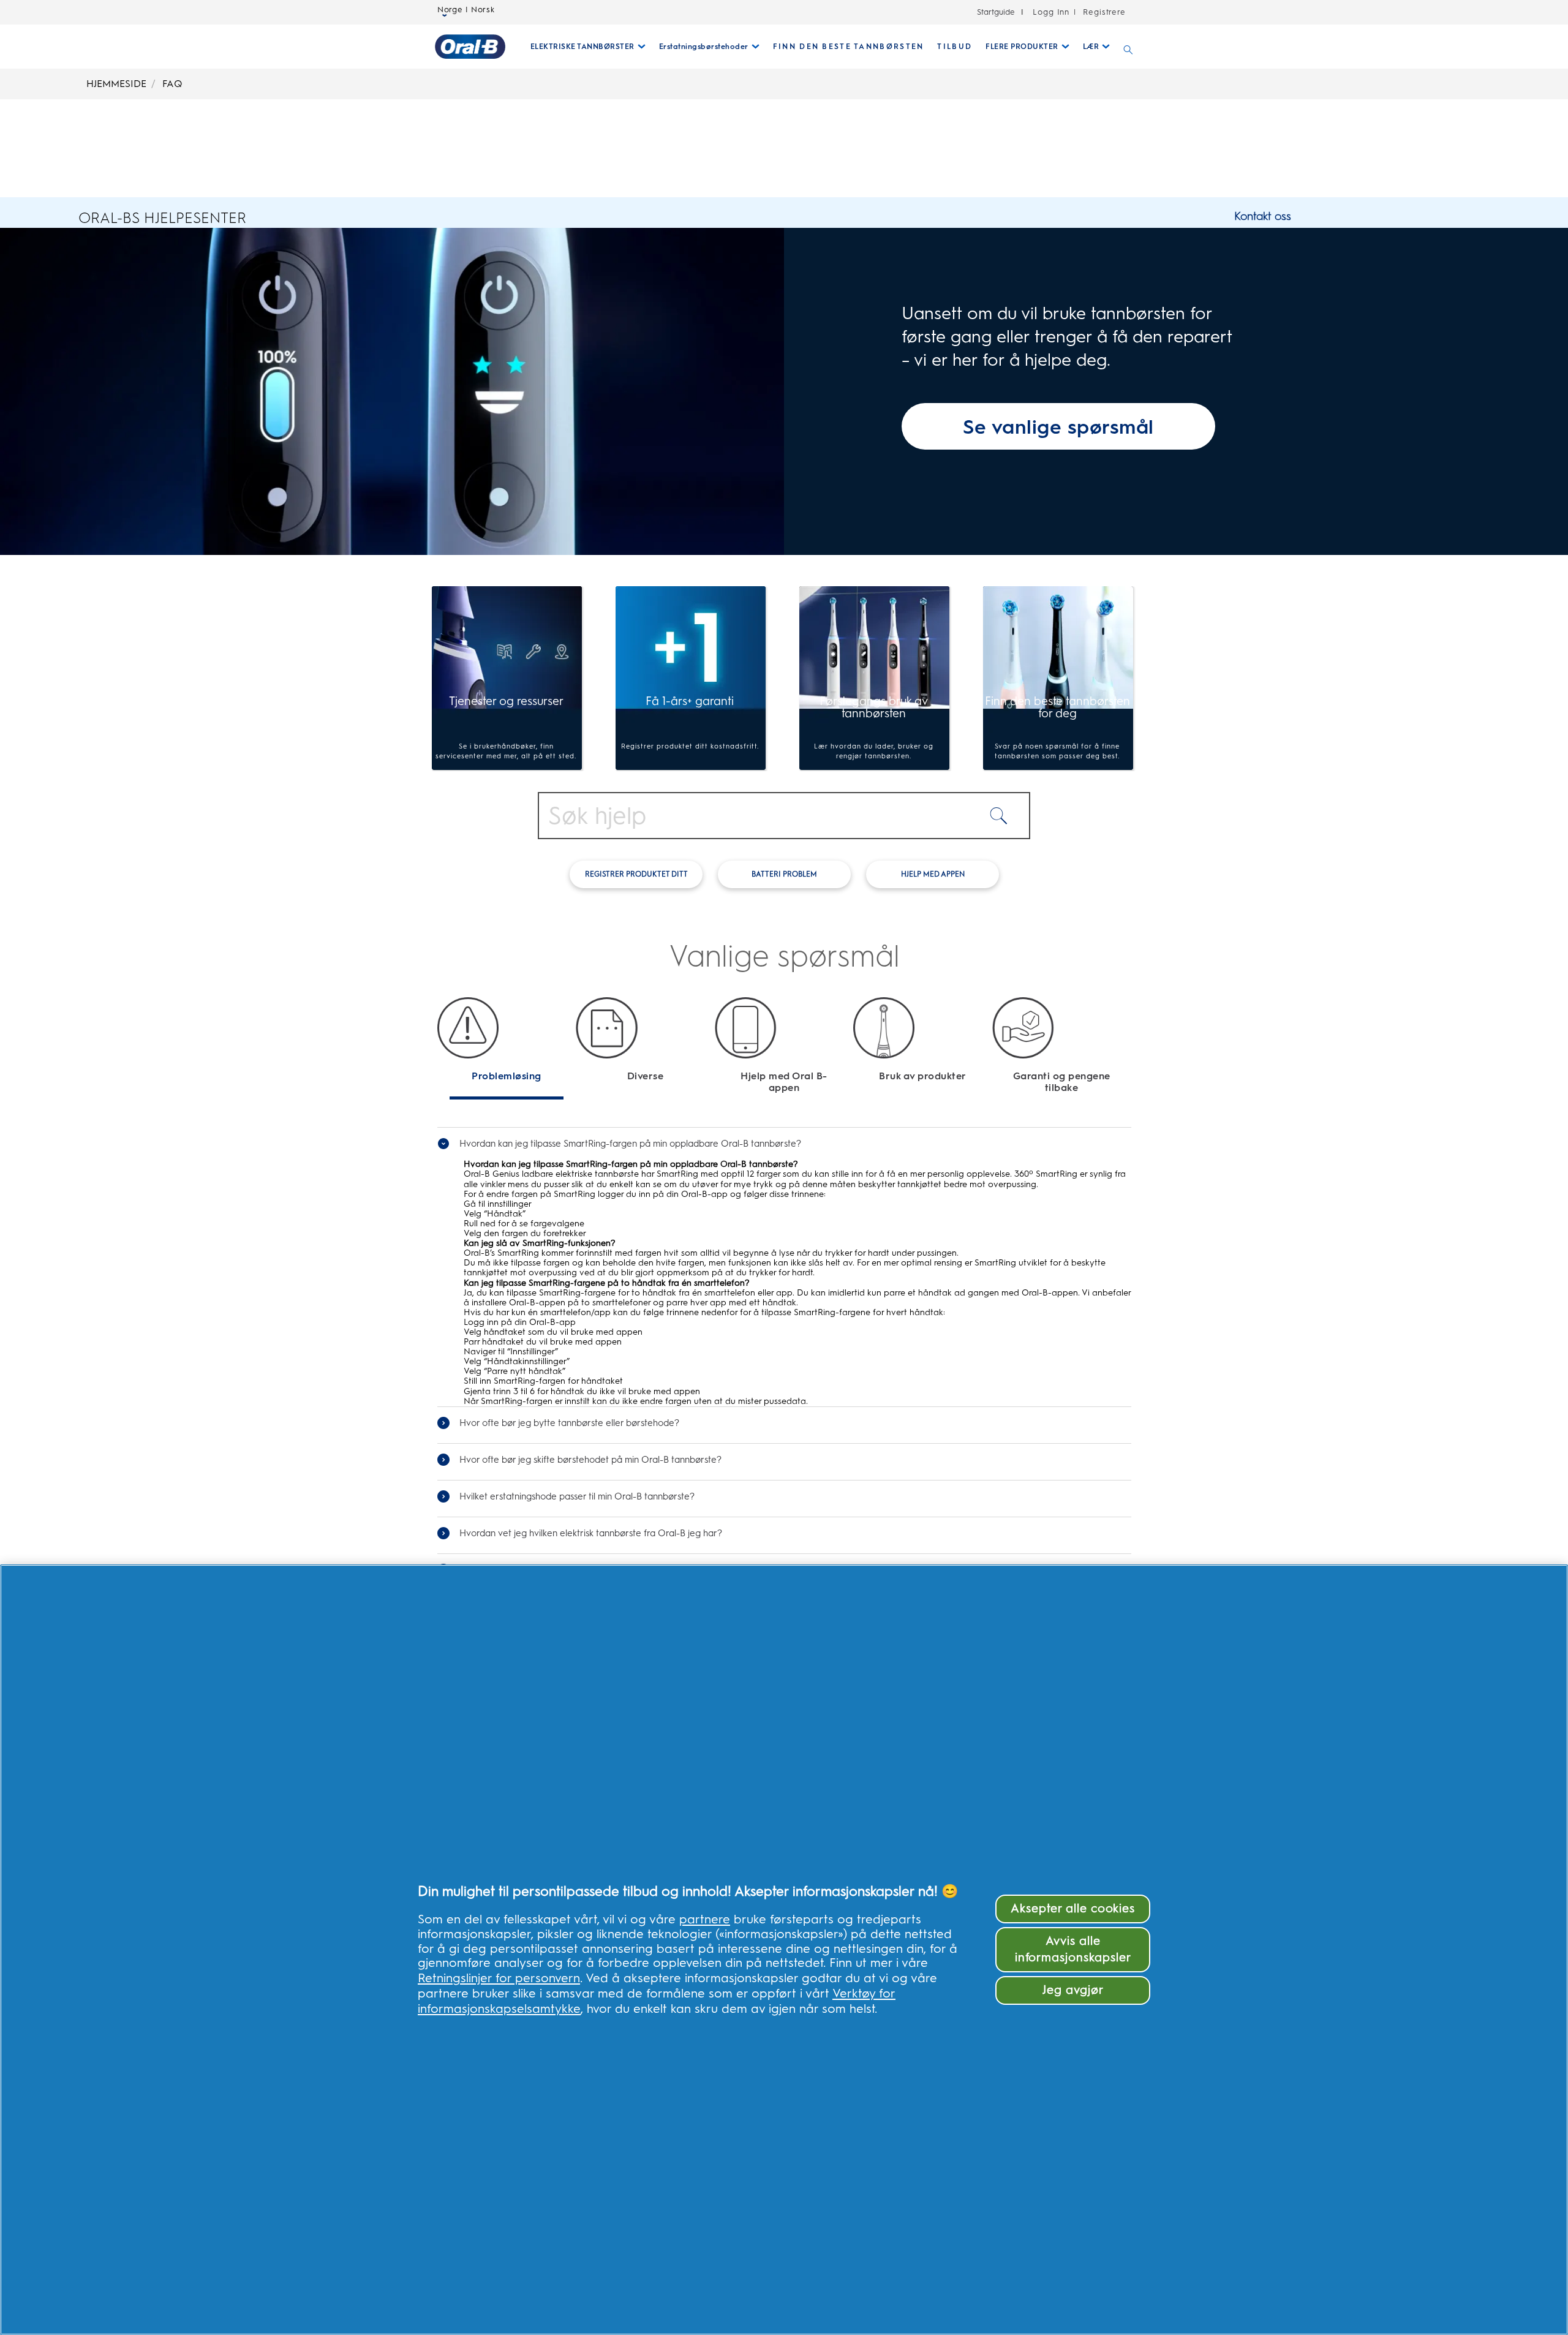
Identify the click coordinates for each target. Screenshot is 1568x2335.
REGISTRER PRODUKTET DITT (636, 874)
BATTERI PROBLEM (784, 874)
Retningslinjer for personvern (499, 1978)
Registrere (1103, 12)
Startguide (996, 12)
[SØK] (1128, 47)
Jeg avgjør (1073, 1990)
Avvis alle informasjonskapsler (1073, 1949)
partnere (705, 1919)
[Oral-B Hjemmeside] (470, 47)
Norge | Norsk (466, 10)
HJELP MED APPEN (933, 874)
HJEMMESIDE (116, 84)
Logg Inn (1051, 12)
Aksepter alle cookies (1073, 1908)
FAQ (172, 84)
